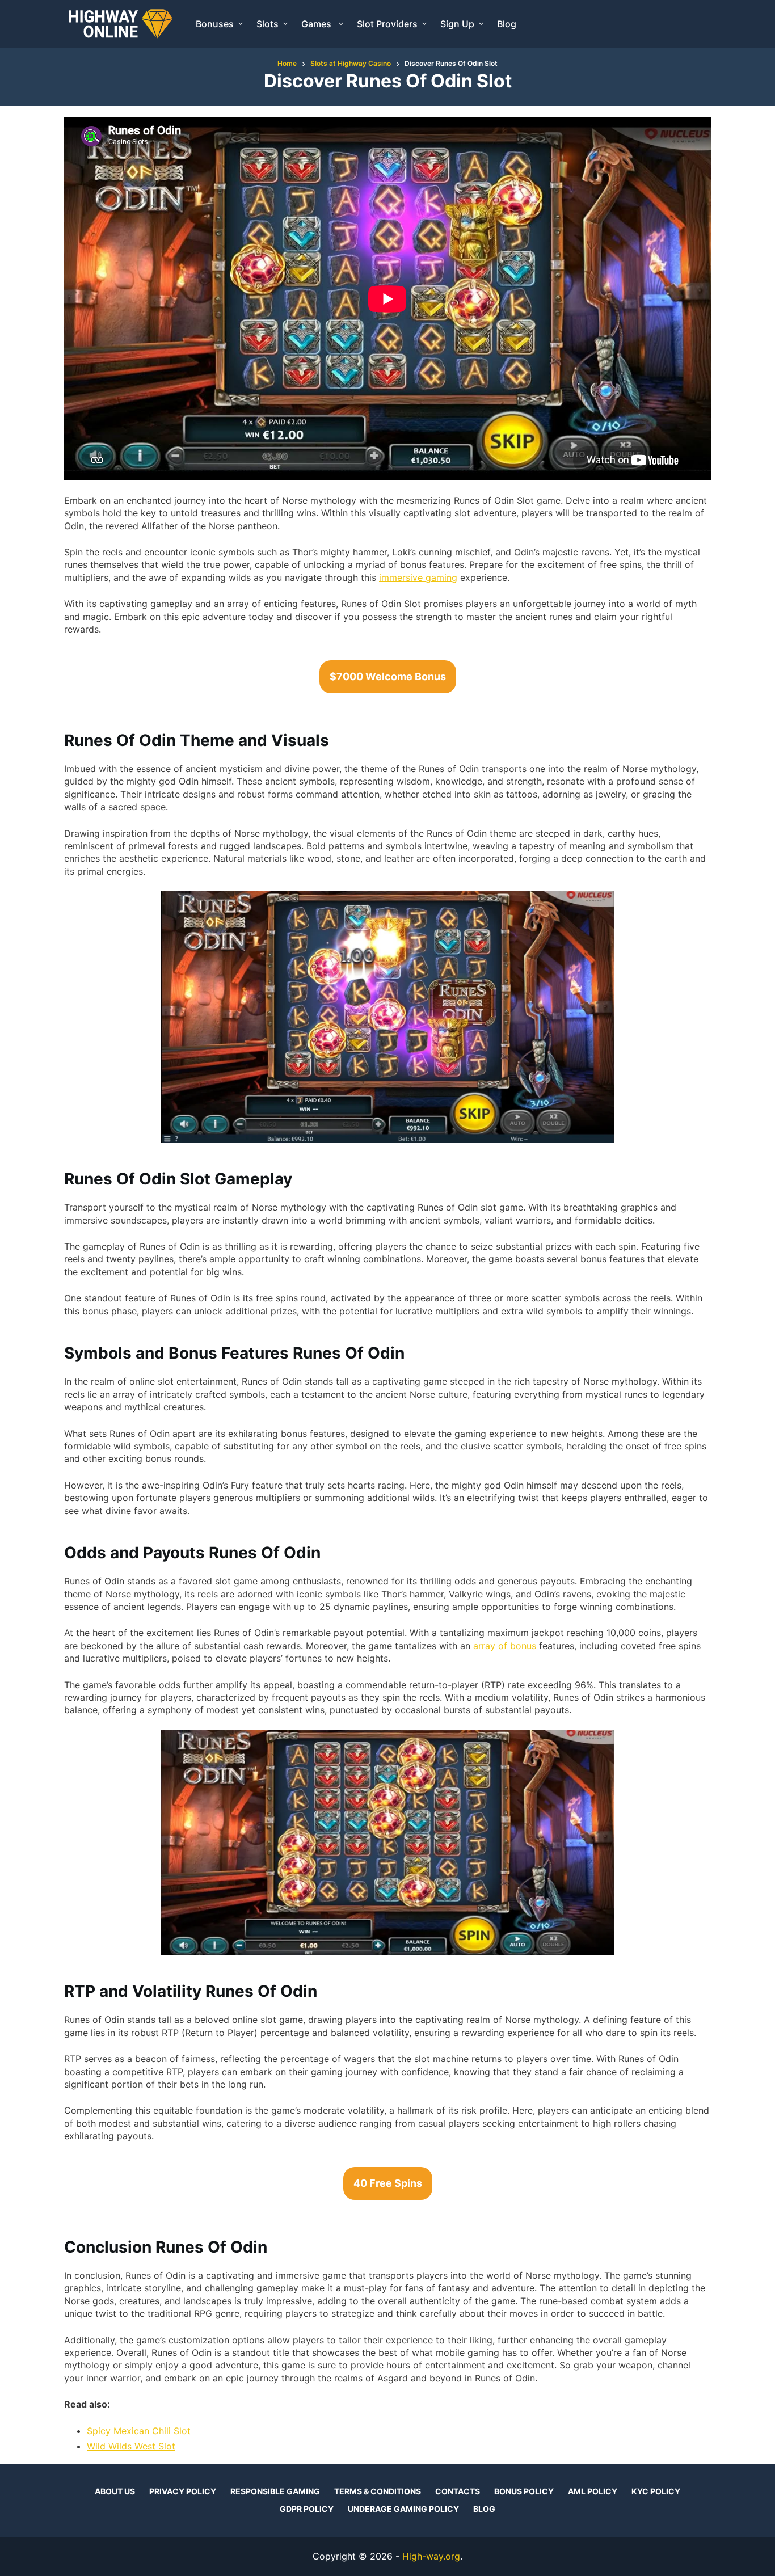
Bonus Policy (524, 2491)
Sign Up (457, 24)
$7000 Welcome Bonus (388, 676)
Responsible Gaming (275, 2491)
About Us (115, 2491)
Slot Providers (387, 24)
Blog (507, 24)
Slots (268, 24)
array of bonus (505, 1646)
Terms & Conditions (378, 2491)
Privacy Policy (183, 2491)
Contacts (458, 2491)
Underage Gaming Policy (403, 2509)
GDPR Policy (307, 2509)
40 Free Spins (388, 2183)
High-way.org (431, 2556)
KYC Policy (656, 2491)
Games (317, 24)
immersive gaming (418, 577)
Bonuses (215, 24)
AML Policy (593, 2491)
